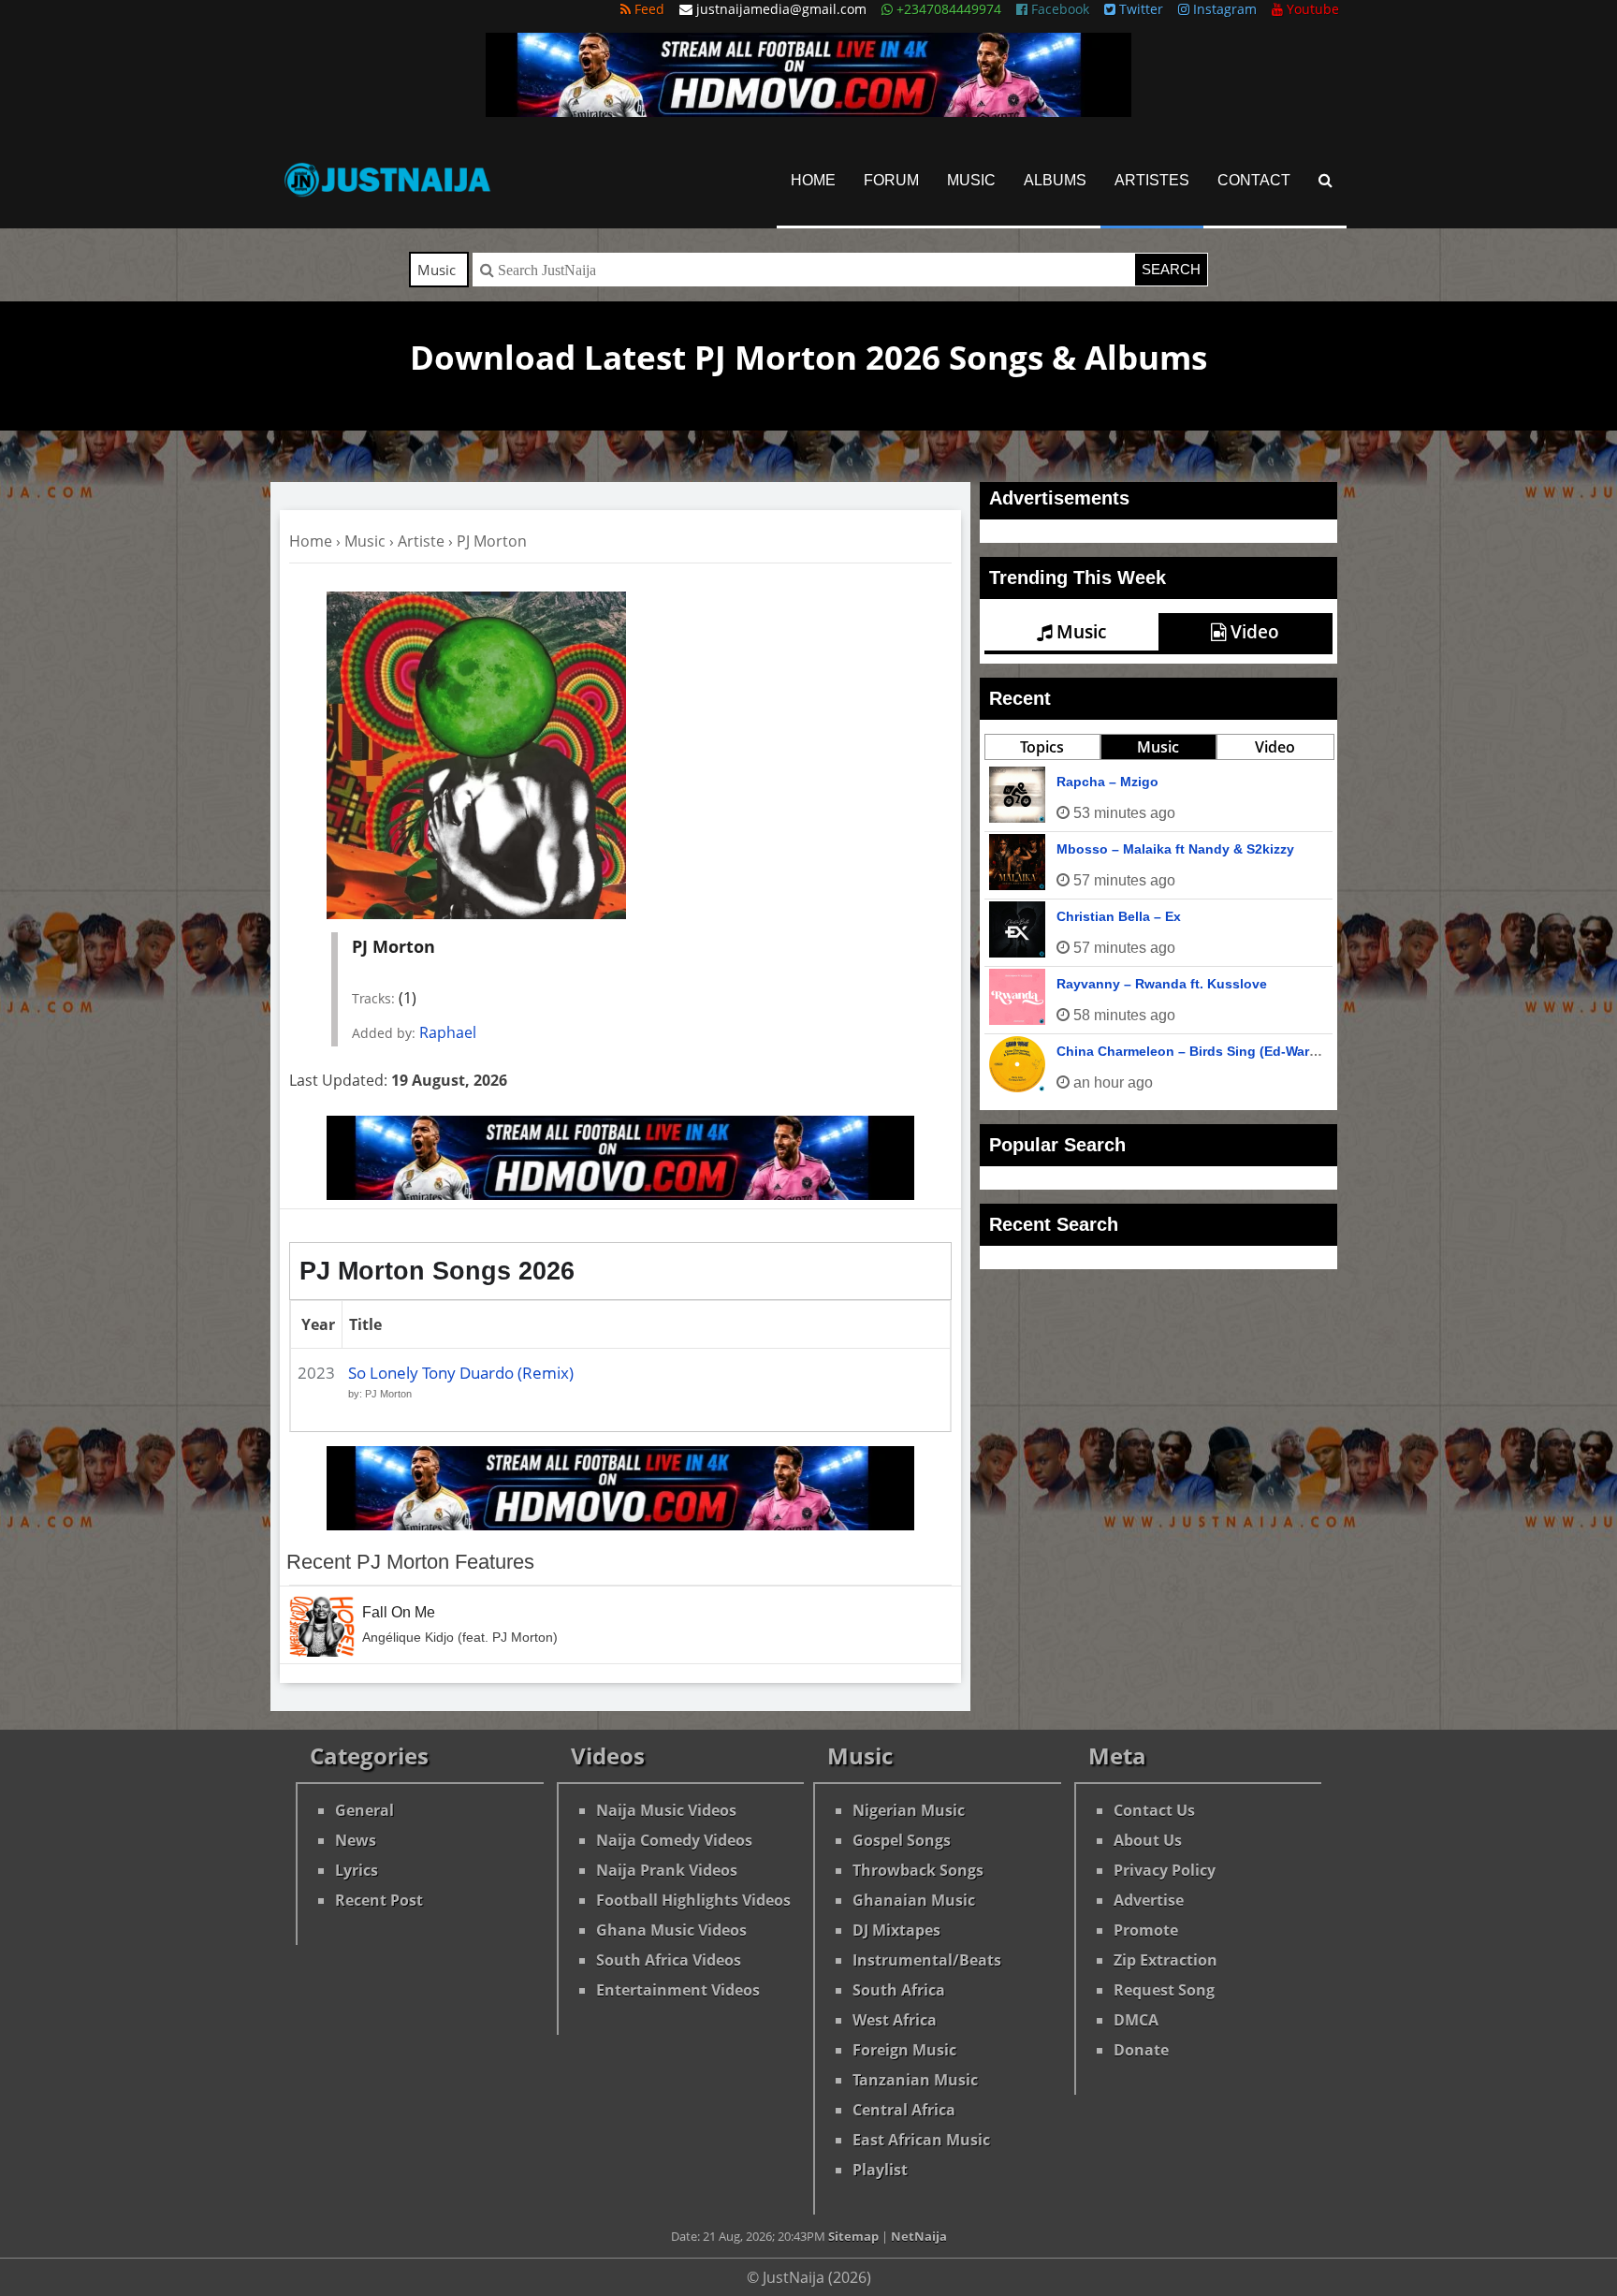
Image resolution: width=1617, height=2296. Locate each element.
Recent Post (379, 1900)
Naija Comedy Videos (674, 1840)
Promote (1146, 1930)
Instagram (1223, 9)
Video (1253, 632)
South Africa (899, 1990)
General (364, 1810)
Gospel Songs (902, 1840)
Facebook (1058, 9)
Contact (1254, 180)
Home (813, 180)
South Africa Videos (669, 1960)
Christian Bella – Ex (1119, 916)
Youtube (1311, 9)
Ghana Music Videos (671, 1930)
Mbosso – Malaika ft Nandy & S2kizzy (1175, 849)
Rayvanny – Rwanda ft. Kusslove (1162, 984)
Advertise (1149, 1900)
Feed (648, 9)
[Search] (1326, 180)
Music (971, 180)
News (356, 1840)
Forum (891, 180)
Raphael (448, 1032)
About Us (1148, 1840)
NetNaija (919, 2236)
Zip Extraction (1165, 1960)
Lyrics (357, 1870)
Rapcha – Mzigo (1107, 782)
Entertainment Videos (678, 1990)
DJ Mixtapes (896, 1930)
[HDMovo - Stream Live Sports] (808, 111)
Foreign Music (904, 2050)
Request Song (1164, 1990)
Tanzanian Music (915, 2080)
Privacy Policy (1165, 1870)
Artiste (421, 541)
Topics (1042, 747)
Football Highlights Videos (693, 1900)
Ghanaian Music (914, 1900)
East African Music (921, 2140)
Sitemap (853, 2236)
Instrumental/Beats (927, 1960)
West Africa (895, 2020)
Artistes (1152, 180)
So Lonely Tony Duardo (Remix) (461, 1373)
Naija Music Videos (666, 1810)
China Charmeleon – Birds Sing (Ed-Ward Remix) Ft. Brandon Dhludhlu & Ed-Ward (1317, 1051)
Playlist (880, 2170)
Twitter (1139, 9)
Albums (1055, 180)
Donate (1141, 2050)
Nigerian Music (909, 1810)
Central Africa (904, 2110)
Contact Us (1154, 1810)
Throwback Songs (918, 1870)
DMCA (1136, 2020)
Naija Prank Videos (667, 1870)
